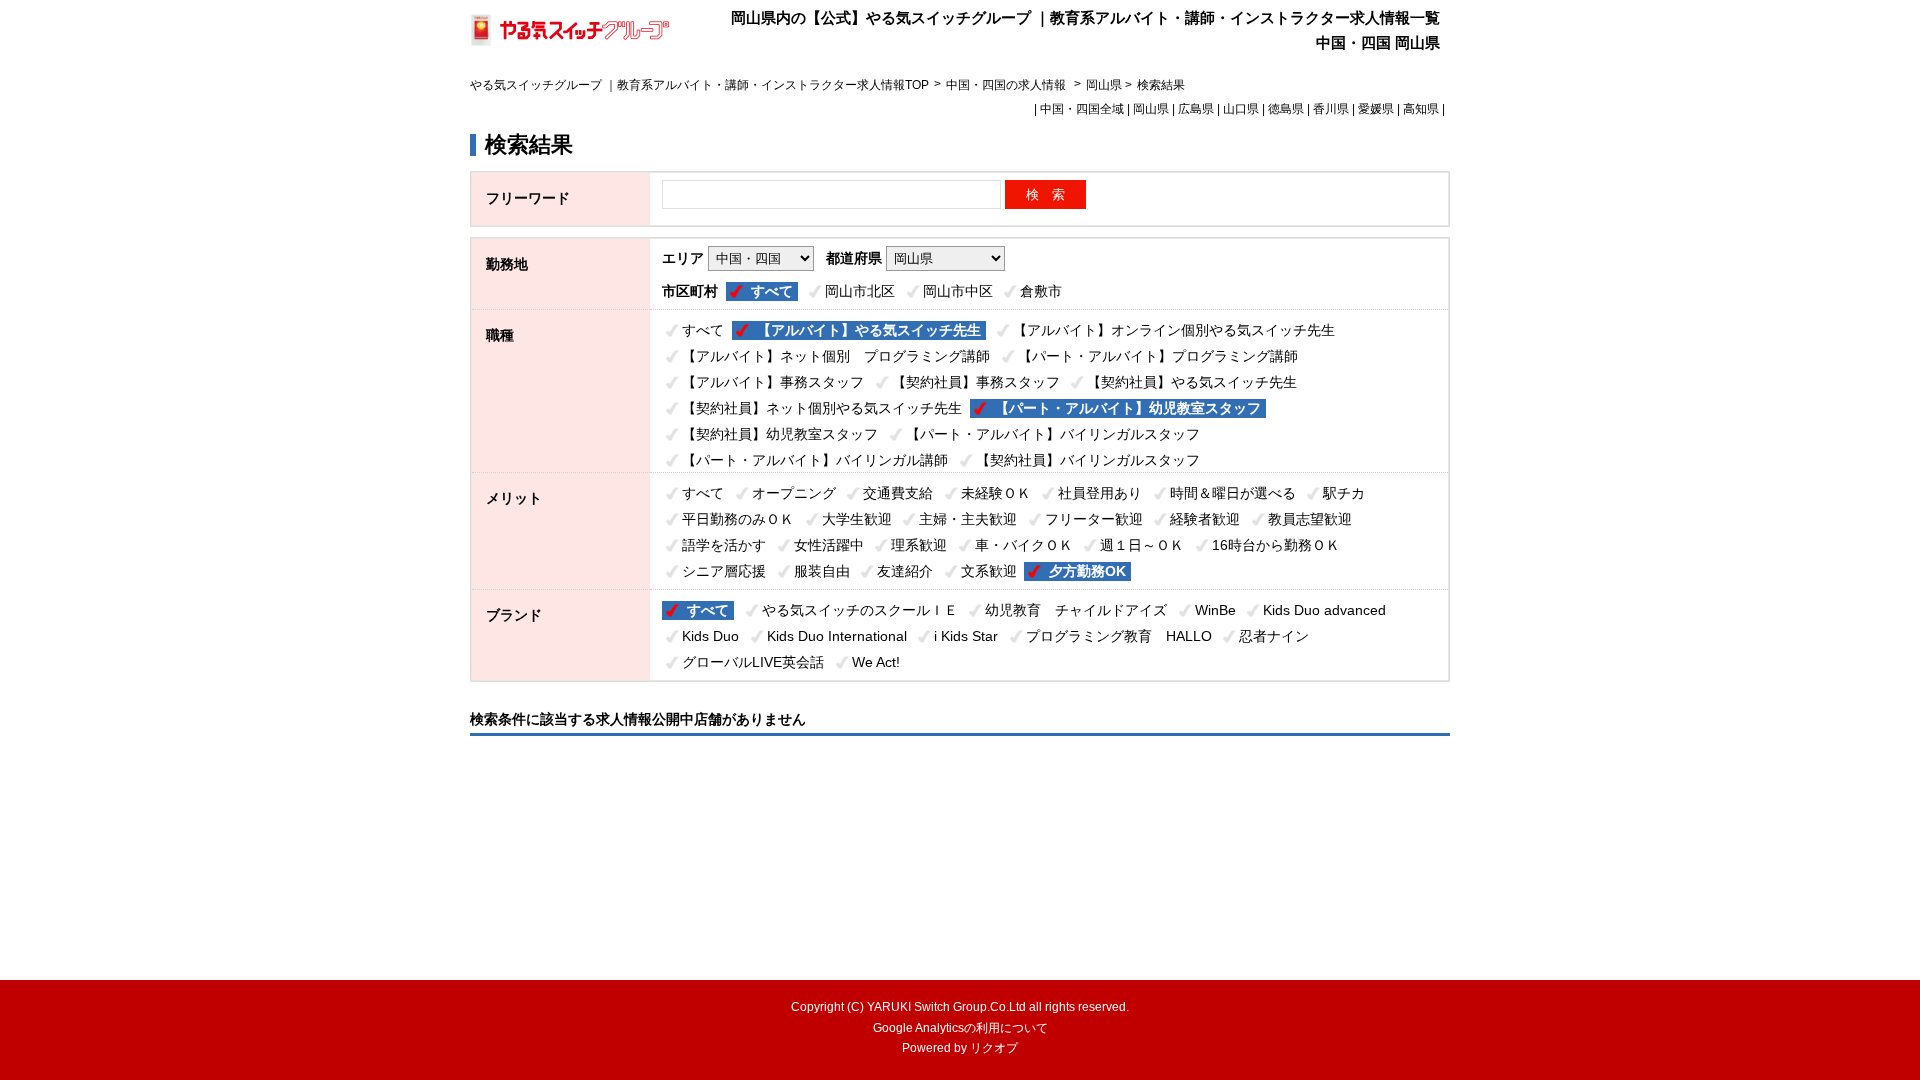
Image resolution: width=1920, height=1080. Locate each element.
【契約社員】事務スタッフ (976, 382)
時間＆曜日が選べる (1233, 493)
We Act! (876, 662)
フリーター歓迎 (1094, 519)
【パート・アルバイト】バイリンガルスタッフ (1053, 434)
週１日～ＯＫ (1142, 545)
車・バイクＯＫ (1024, 545)
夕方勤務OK (1087, 571)
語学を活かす (724, 545)
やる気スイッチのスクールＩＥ (860, 610)
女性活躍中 (829, 545)
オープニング (794, 493)
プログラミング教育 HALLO (1119, 636)
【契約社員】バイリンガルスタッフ (1088, 460)
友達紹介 (905, 571)
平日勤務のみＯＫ (738, 519)
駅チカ (1344, 493)
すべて (772, 291)
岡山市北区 (860, 291)
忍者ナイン (1274, 636)
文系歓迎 (989, 571)
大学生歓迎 (857, 519)
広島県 (1196, 109)
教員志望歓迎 (1310, 519)
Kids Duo (710, 636)
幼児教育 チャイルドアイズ (1076, 610)
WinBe (1215, 610)
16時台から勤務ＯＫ (1276, 545)
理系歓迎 (919, 545)
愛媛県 (1376, 109)
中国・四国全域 (1082, 109)
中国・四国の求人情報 (1007, 85)
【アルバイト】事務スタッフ (773, 382)
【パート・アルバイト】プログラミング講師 (1158, 356)
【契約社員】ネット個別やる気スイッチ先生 (822, 408)
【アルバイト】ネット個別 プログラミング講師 (836, 356)
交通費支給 (898, 493)
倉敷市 (1041, 291)
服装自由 (822, 571)
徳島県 (1286, 109)
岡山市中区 (958, 291)
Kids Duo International (837, 636)
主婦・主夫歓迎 (968, 519)
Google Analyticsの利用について (960, 1028)
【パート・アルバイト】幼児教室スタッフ (1128, 408)
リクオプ (994, 1048)
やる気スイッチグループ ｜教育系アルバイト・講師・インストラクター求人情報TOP (699, 85)
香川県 (1331, 109)
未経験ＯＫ (996, 493)
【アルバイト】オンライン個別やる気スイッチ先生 (1174, 330)
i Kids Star (966, 636)
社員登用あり (1100, 493)
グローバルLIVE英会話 (753, 662)
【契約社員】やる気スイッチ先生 (1192, 382)
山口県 (1241, 109)
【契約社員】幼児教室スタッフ (780, 434)
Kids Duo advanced (1324, 610)
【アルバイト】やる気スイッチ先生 (869, 330)
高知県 (1421, 109)
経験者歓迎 (1205, 519)
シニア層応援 (724, 571)
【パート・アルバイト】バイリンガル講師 (815, 460)
